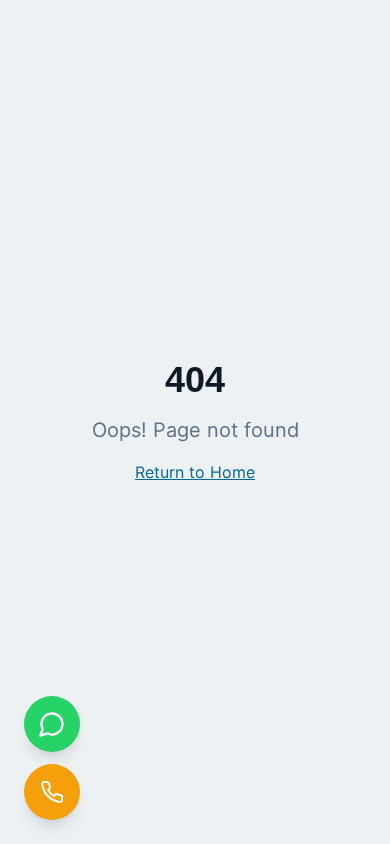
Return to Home (195, 472)
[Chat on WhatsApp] (52, 724)
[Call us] (52, 792)
